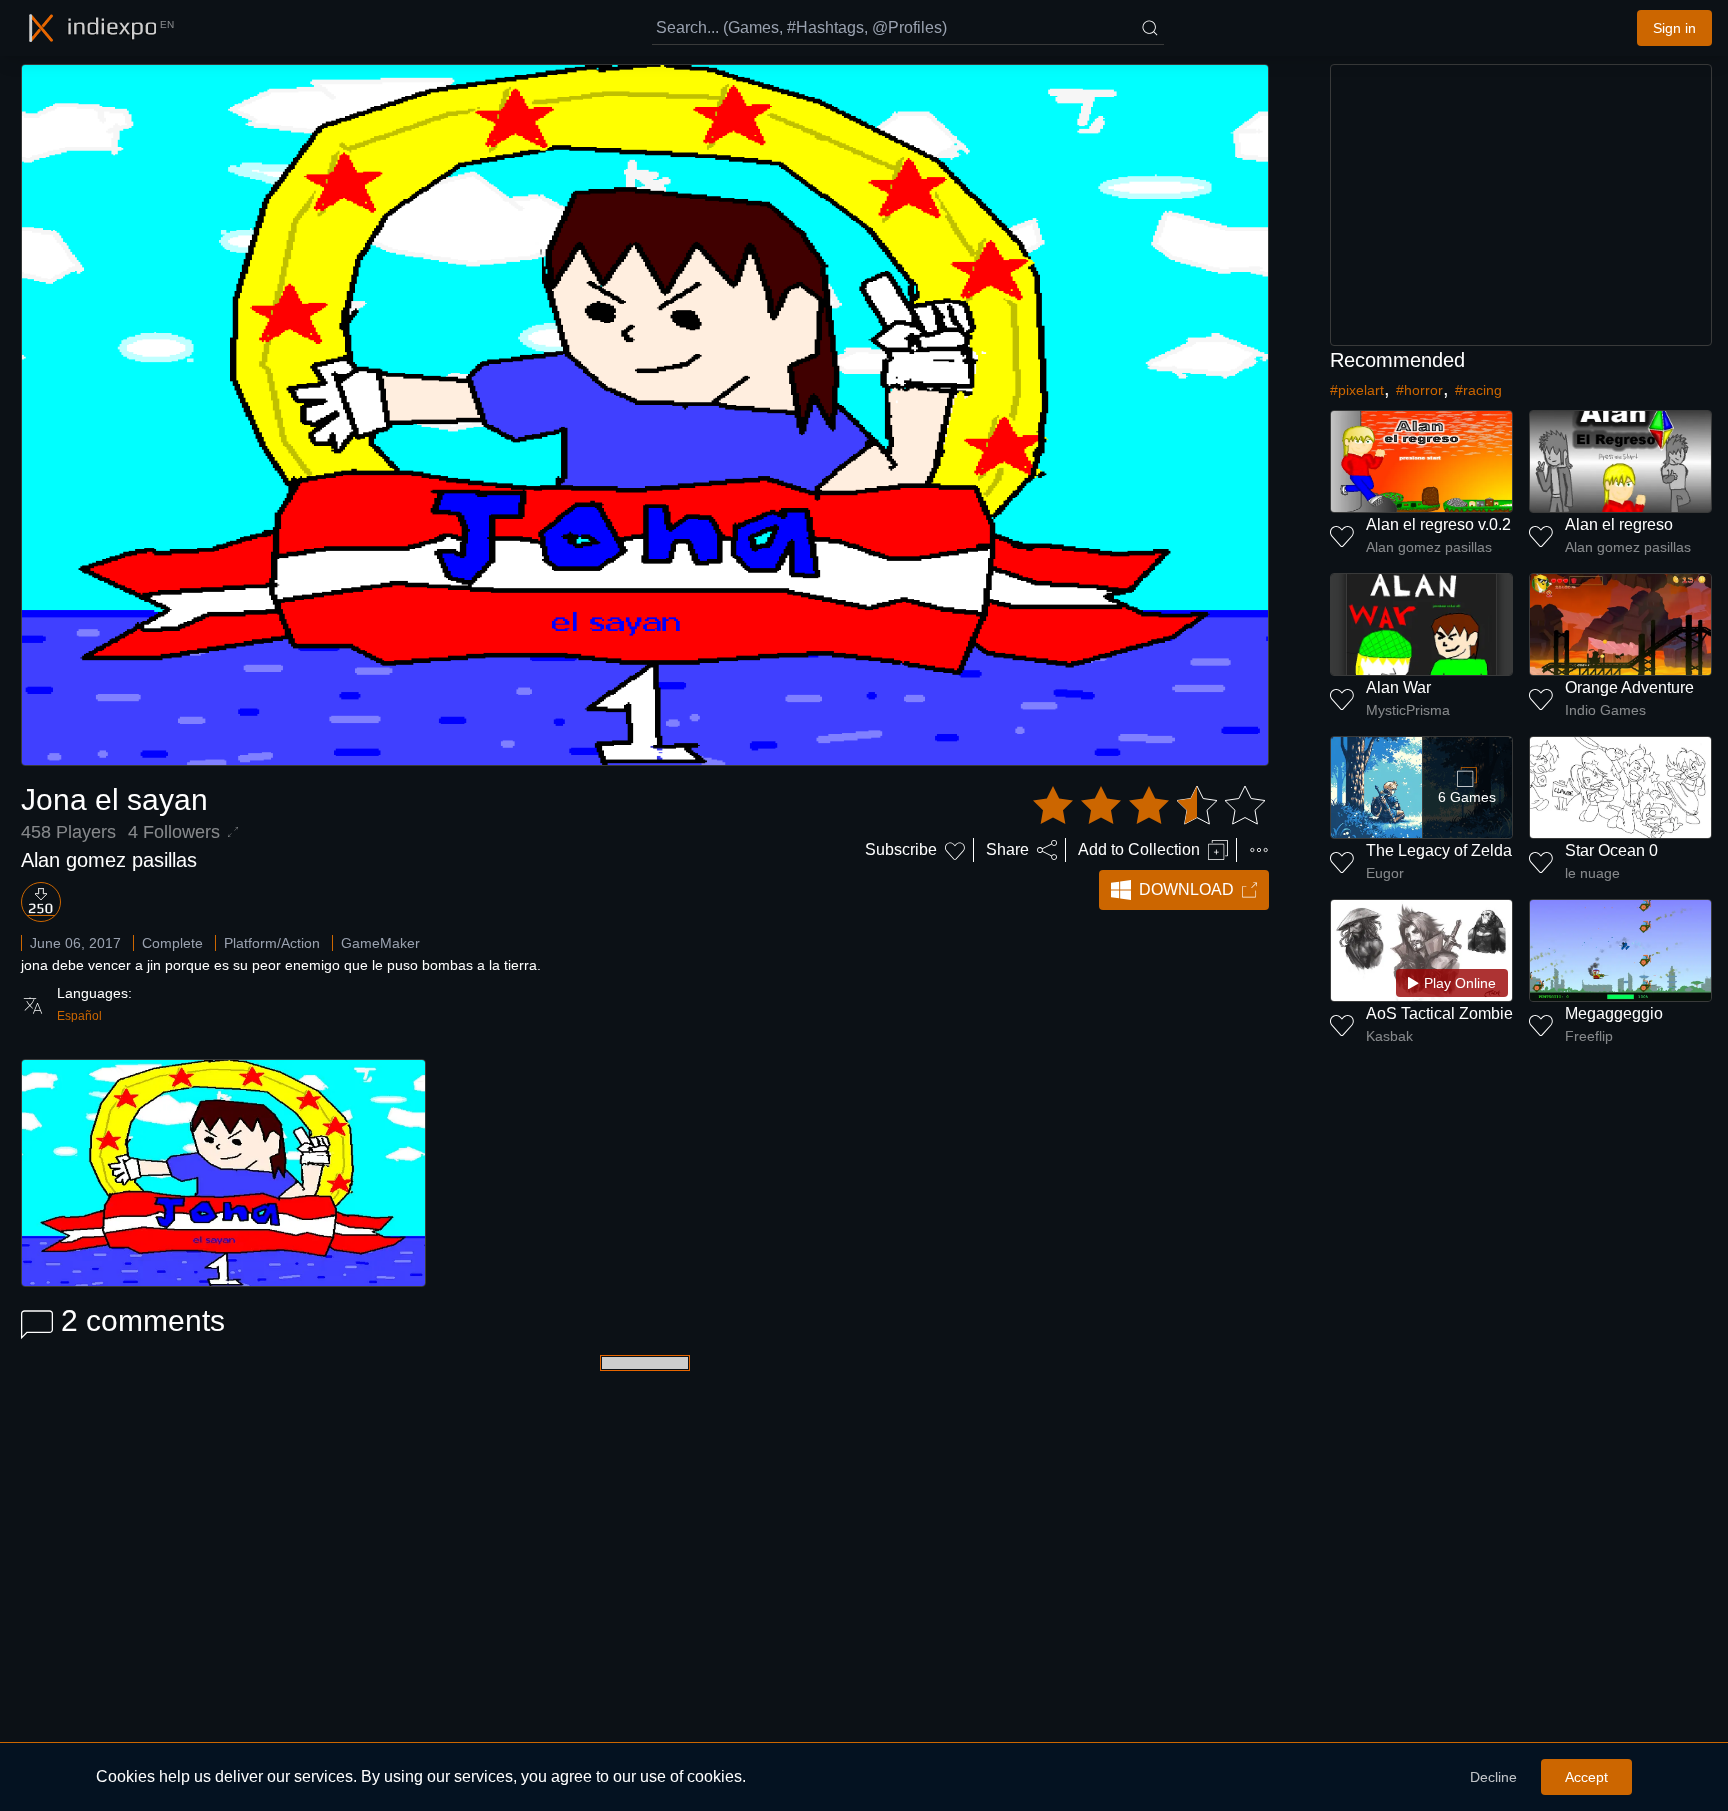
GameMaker (380, 943)
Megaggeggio (1614, 1013)
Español (79, 1016)
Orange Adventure (1629, 687)
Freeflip (1589, 1036)
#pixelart (1357, 390)
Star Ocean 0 (1611, 850)
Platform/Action (272, 943)
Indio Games (1605, 710)
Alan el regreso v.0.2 (1438, 524)
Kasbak (1389, 1036)
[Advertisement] (1521, 205)
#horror (1419, 390)
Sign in (1674, 28)
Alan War (1398, 687)
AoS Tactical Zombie (1439, 1013)
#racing (1478, 390)
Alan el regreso (1619, 524)
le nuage (1592, 873)
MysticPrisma (1408, 710)
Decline (1493, 1777)
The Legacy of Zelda (1439, 850)
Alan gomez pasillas (109, 860)
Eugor (1385, 873)
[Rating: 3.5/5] (1149, 806)
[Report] (1259, 850)
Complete (172, 943)
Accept (1586, 1777)
